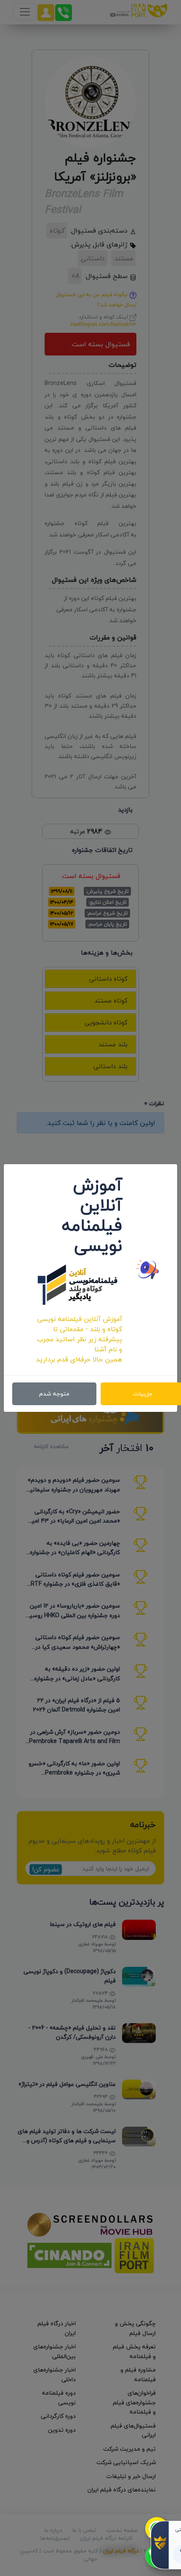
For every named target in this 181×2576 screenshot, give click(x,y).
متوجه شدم (54, 1394)
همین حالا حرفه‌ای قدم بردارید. (79, 1359)
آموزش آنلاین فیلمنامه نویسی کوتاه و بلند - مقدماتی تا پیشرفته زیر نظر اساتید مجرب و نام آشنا (80, 1334)
